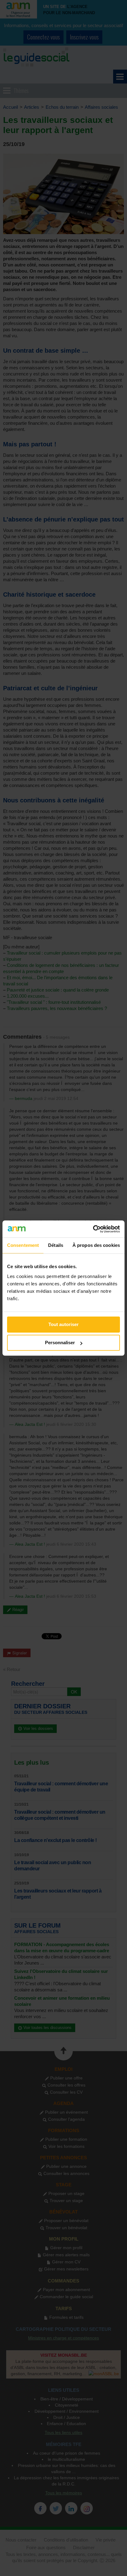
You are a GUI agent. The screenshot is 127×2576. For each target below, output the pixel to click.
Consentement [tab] (23, 1245)
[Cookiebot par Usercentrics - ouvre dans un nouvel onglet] (93, 1229)
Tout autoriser (63, 1324)
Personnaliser (60, 1343)
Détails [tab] (56, 1245)
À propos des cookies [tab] (96, 1245)
